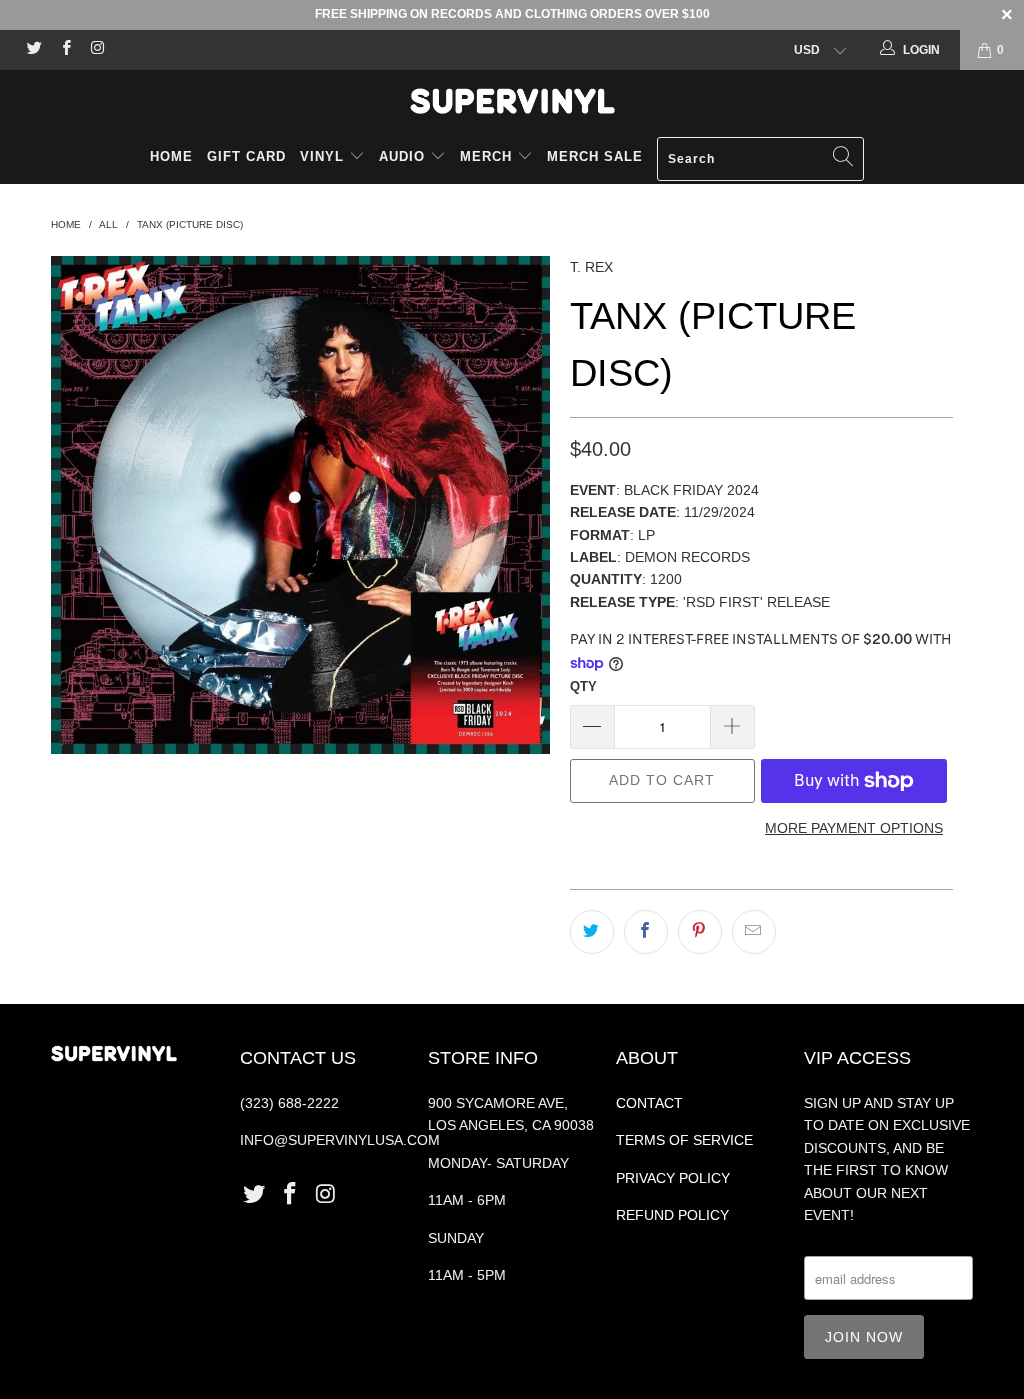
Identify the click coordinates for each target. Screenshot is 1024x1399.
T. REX (591, 267)
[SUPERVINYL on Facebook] (64, 50)
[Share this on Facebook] (646, 932)
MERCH (486, 156)
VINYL (324, 156)
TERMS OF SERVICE (684, 1140)
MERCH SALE (595, 156)
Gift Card (246, 156)
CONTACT (649, 1103)
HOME (171, 156)
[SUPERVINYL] (512, 101)
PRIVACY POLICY (673, 1178)
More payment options (854, 828)
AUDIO (404, 156)
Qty (583, 686)
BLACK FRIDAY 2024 (691, 490)
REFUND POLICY (672, 1215)
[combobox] (760, 159)
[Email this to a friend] (754, 932)
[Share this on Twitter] (592, 932)
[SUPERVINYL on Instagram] (96, 50)
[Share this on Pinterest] (700, 932)
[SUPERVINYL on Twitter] (33, 50)
